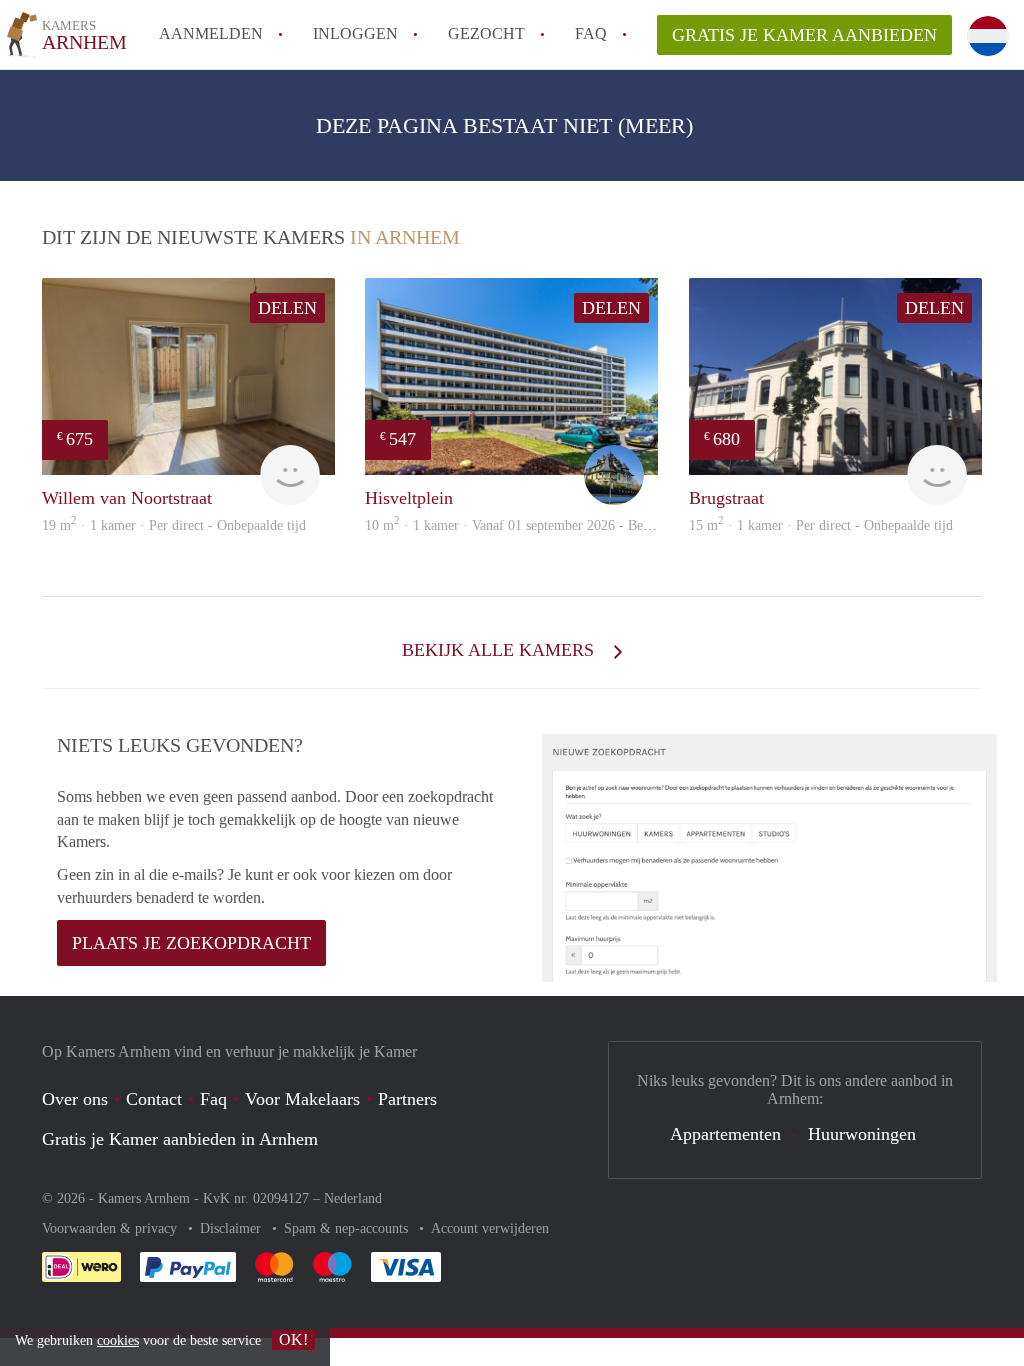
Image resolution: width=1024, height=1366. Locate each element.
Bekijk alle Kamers (500, 650)
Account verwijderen (490, 1228)
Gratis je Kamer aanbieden (804, 35)
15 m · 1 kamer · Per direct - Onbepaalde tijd (821, 525)
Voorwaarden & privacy (111, 1228)
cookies (118, 1340)
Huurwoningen (862, 1134)
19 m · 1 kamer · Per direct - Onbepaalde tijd (174, 525)
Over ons (75, 1099)
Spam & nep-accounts (348, 1228)
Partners (407, 1099)
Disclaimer (232, 1228)
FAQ (591, 33)
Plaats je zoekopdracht (191, 943)
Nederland (353, 1198)
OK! (293, 1339)
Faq (213, 1099)
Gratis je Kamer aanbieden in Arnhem (180, 1139)
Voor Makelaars (302, 1099)
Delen (287, 308)
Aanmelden (211, 33)
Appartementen (725, 1134)
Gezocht (486, 33)
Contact (154, 1099)
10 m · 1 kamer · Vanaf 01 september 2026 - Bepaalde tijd (533, 525)
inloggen (355, 33)
